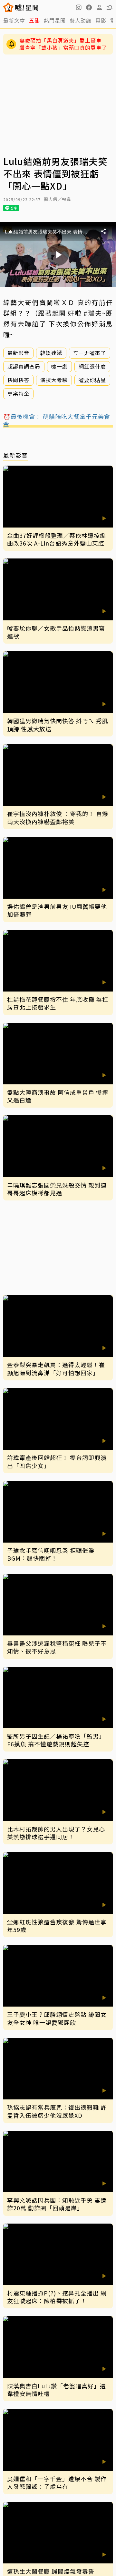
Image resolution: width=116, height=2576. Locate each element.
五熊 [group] (34, 20)
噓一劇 (59, 366)
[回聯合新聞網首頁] (9, 7)
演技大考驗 (54, 380)
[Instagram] (79, 7)
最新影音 (18, 353)
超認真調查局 (24, 366)
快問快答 (18, 380)
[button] (89, 7)
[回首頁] (27, 7)
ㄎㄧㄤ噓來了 (90, 353)
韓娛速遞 (51, 353)
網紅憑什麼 (92, 366)
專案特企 (18, 393)
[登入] (99, 7)
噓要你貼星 (92, 380)
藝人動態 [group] (81, 20)
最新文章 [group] (14, 20)
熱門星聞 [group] (55, 20)
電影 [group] (101, 20)
